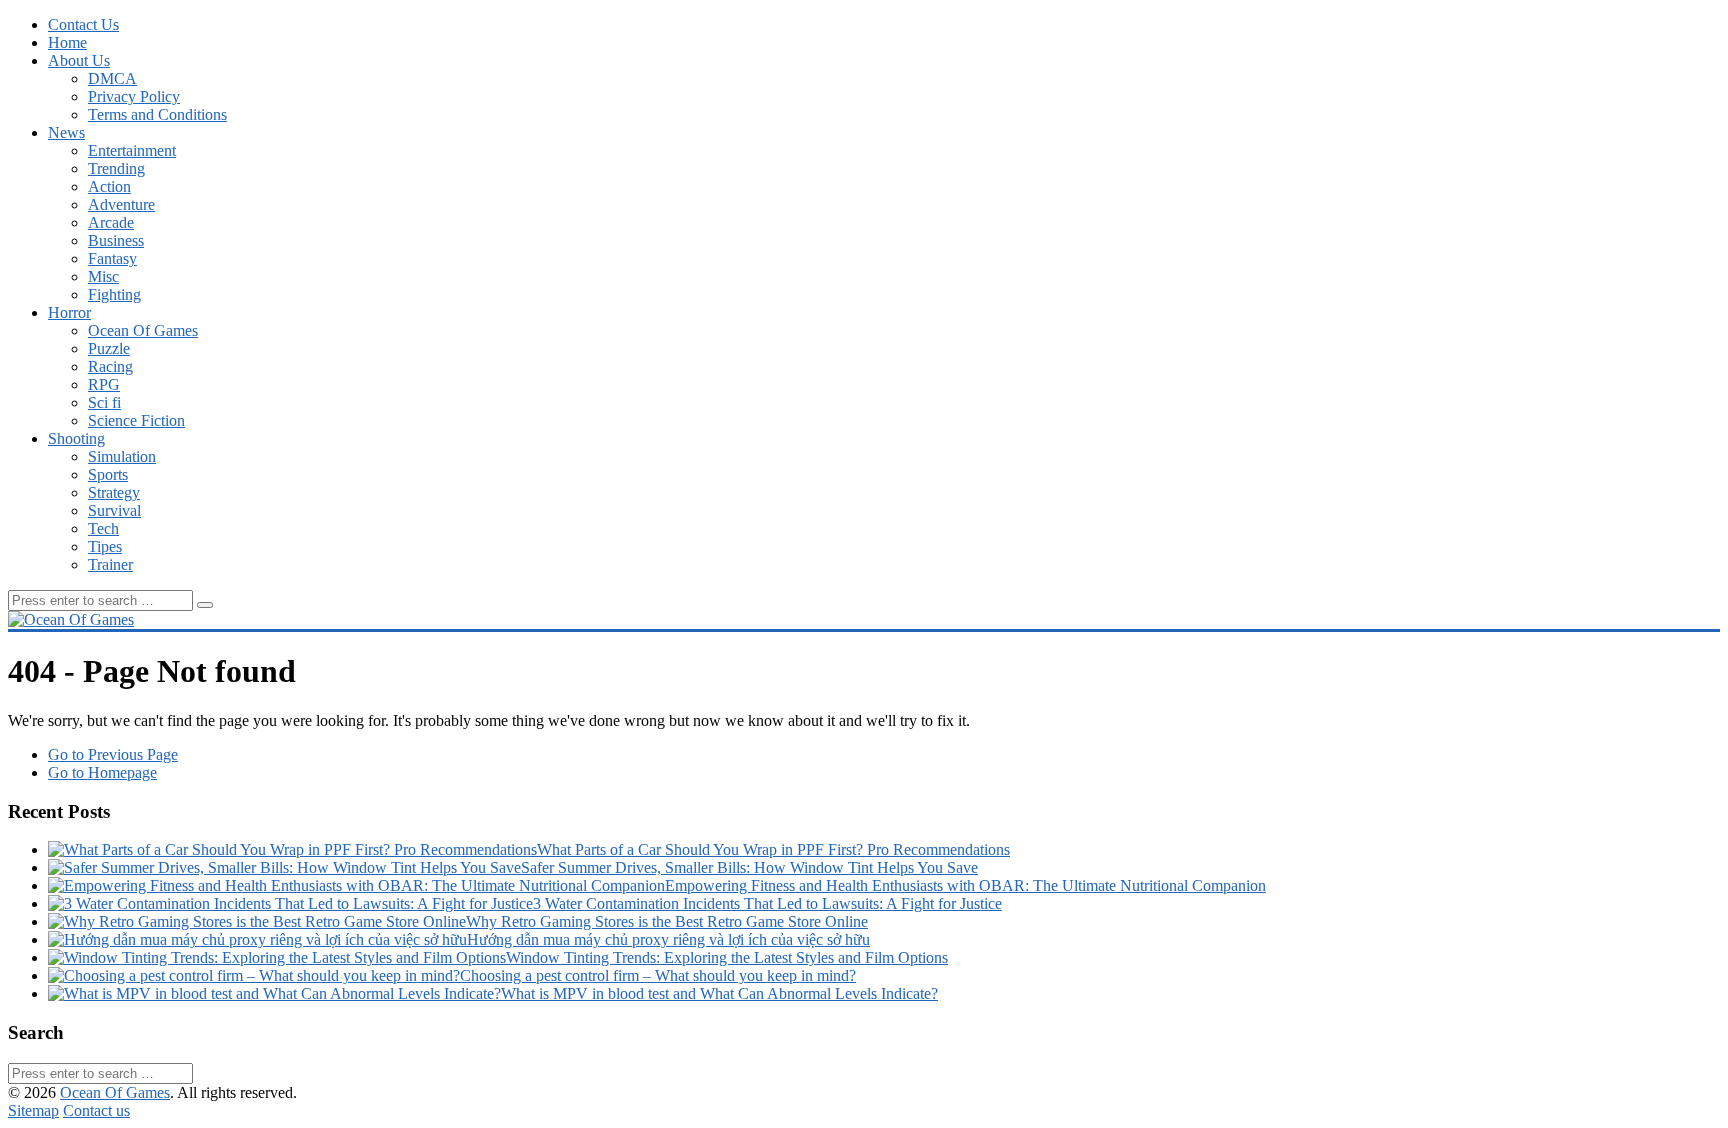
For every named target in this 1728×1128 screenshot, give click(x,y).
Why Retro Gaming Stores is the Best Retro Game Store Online (667, 921)
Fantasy (112, 258)
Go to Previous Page (113, 754)
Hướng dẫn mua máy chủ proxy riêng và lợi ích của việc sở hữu (668, 939)
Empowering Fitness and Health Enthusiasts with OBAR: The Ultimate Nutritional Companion (965, 885)
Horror (69, 312)
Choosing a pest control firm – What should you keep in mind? (658, 975)
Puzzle (109, 348)
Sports (108, 474)
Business (116, 240)
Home (67, 42)
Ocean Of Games (143, 330)
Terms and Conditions (157, 114)
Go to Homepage (102, 772)
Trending (116, 168)
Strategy (114, 492)
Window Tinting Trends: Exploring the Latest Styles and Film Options (727, 957)
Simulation (122, 456)
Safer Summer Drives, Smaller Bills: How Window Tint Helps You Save (749, 867)
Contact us (96, 1110)
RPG (104, 384)
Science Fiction (136, 420)
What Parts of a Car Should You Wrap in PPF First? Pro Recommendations (773, 849)
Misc (103, 276)
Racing (110, 366)
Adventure (121, 204)
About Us (79, 60)
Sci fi (104, 402)
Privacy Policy (134, 96)
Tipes (105, 546)
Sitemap (33, 1110)
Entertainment (132, 150)
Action (109, 186)
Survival (114, 510)
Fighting (114, 294)
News (66, 132)
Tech (103, 528)
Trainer (110, 564)
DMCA (112, 78)
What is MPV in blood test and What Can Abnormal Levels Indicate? (719, 993)
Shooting (76, 438)
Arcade (111, 222)
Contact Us (83, 24)
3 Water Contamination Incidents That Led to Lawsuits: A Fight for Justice (767, 903)
